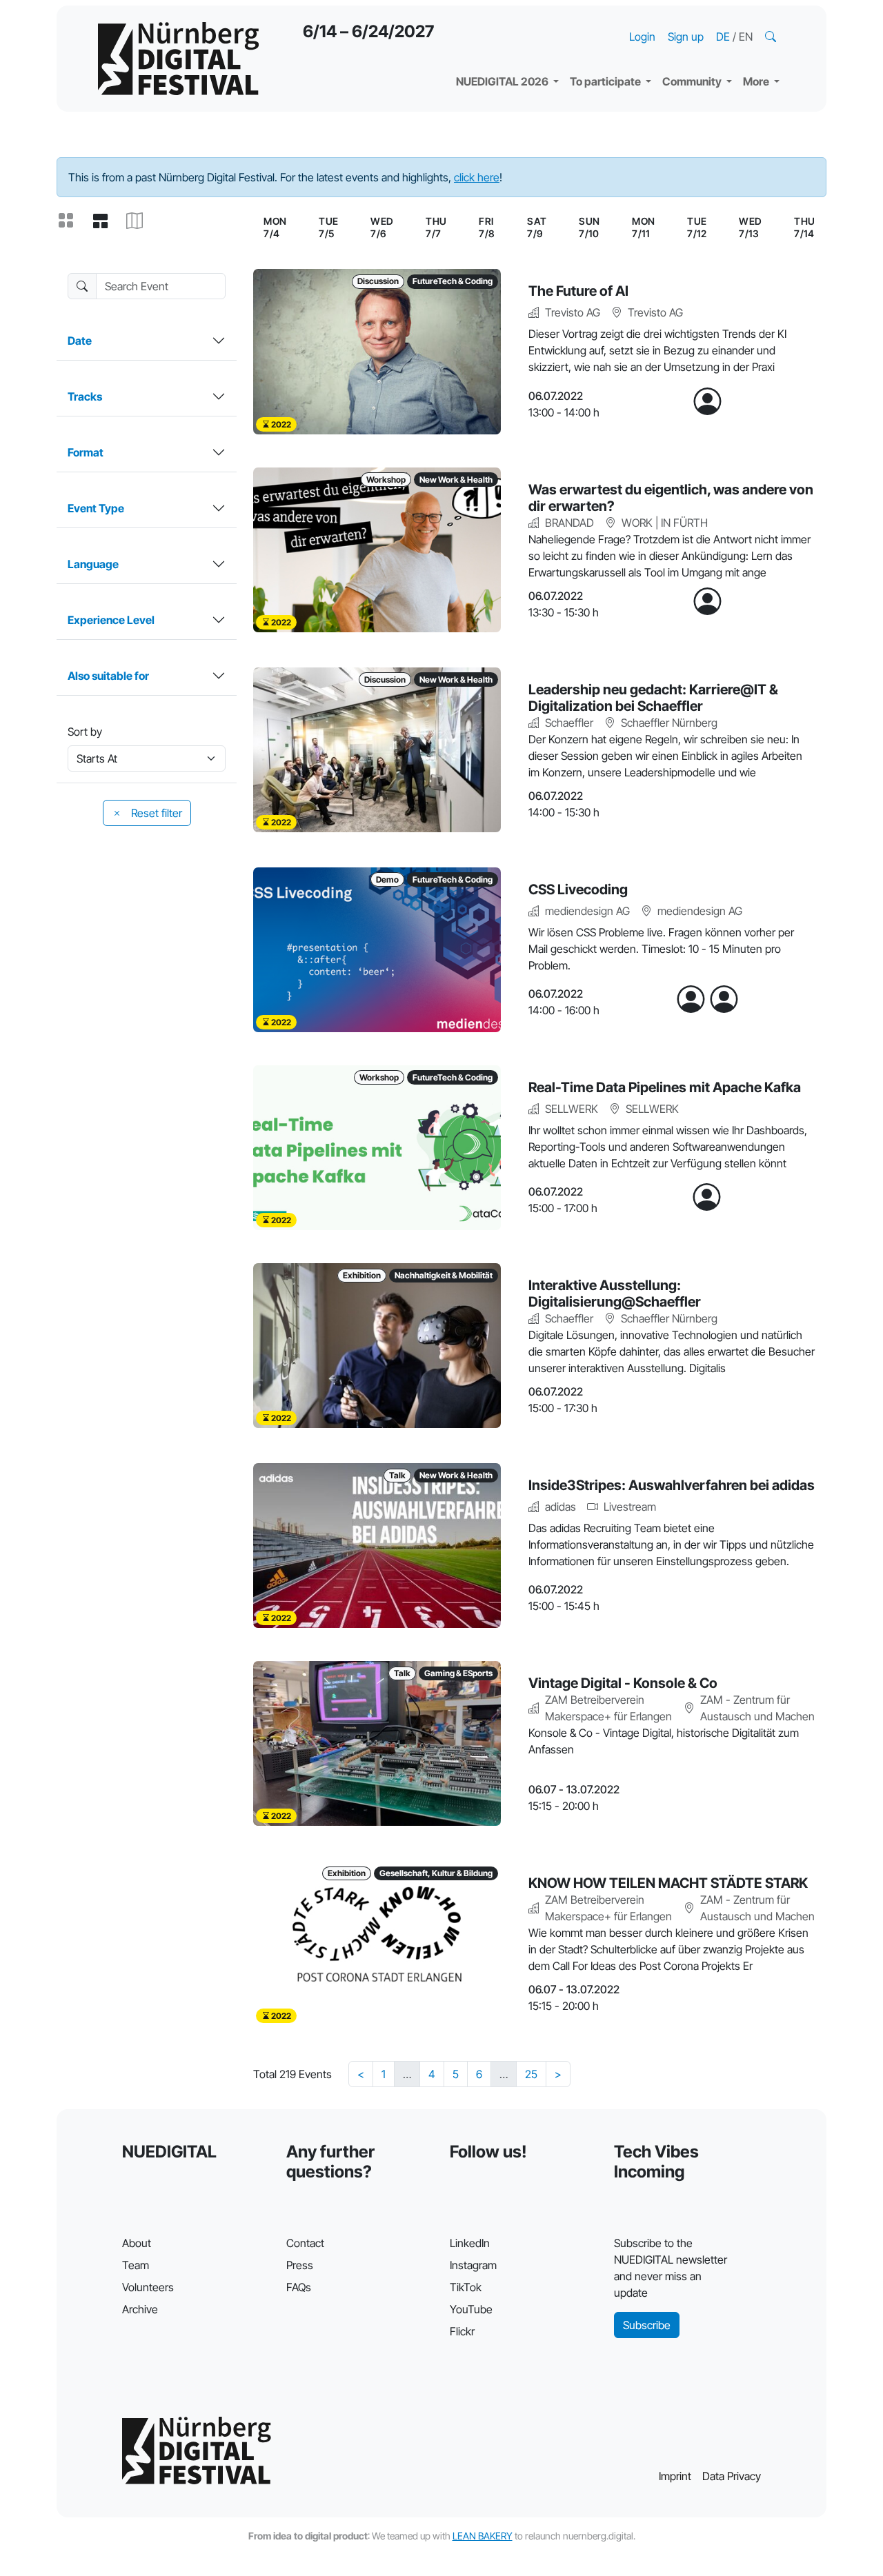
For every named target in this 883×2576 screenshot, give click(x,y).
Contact (305, 2243)
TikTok (466, 2287)
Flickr (462, 2331)
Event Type (96, 508)
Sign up (686, 37)
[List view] (106, 221)
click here (477, 177)
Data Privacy (732, 2476)
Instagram (473, 2265)
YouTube (471, 2309)
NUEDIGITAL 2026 (503, 81)
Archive (140, 2309)
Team (136, 2265)
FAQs (299, 2287)
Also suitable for (108, 676)
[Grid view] (71, 221)
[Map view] (140, 221)
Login (642, 37)
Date (80, 341)
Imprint (675, 2476)
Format (86, 452)
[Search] (772, 37)
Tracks (85, 396)
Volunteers (148, 2287)
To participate (606, 81)
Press (300, 2265)
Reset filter (155, 813)
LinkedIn (470, 2243)
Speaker (488, 48)
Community (693, 81)
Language (93, 564)
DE (724, 37)
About (137, 2243)
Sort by (85, 732)
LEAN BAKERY (483, 2536)
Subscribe (647, 2325)
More (757, 81)
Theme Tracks (503, 21)
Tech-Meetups (711, 21)
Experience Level (111, 620)
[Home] (178, 59)
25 (531, 2074)
